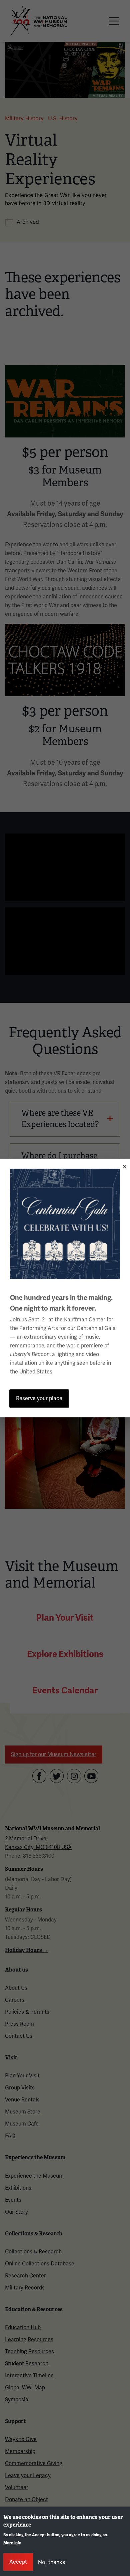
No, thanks (51, 2562)
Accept (18, 2562)
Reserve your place (39, 1399)
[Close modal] (122, 1165)
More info (12, 2543)
